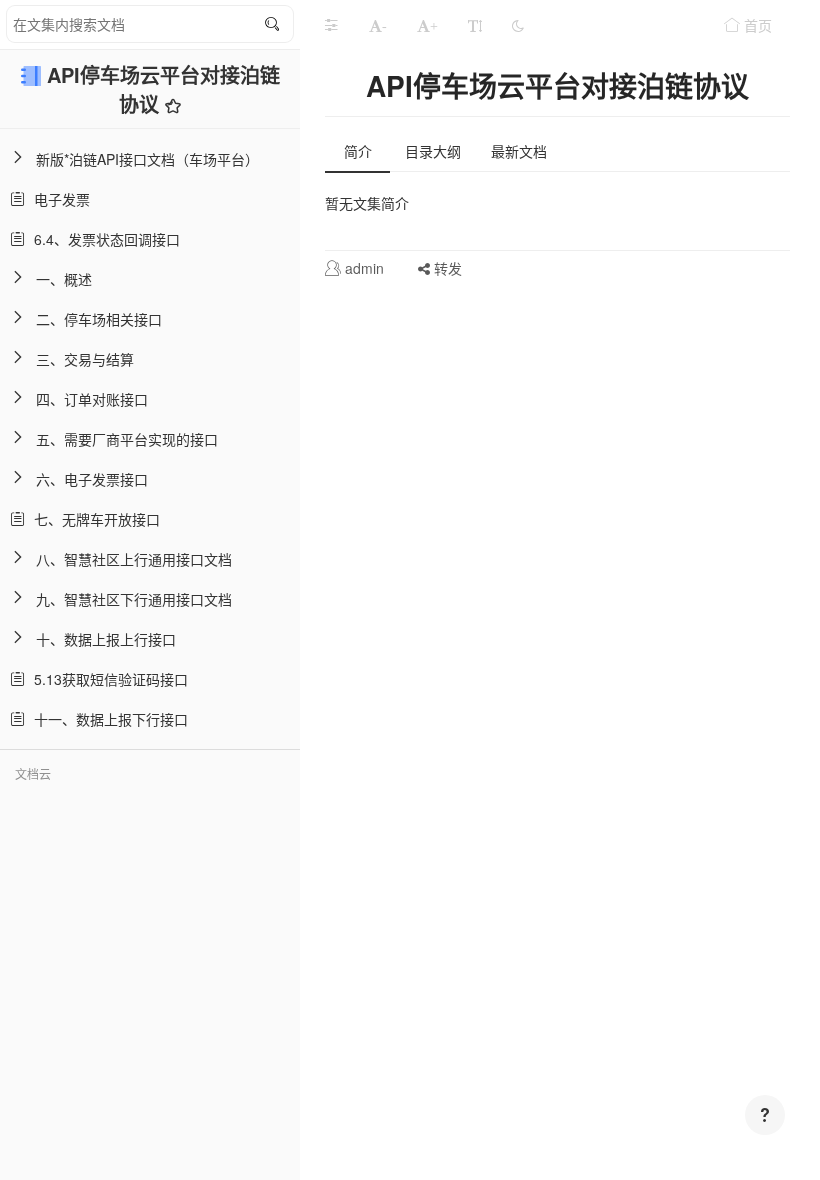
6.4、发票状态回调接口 (103, 239)
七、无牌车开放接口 (93, 519)
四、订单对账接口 (92, 399)
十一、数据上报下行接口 (107, 719)
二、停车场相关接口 (99, 319)
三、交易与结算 (85, 359)
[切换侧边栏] (331, 25)
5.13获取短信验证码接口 (107, 679)
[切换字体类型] (475, 25)
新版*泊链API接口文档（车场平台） (147, 159)
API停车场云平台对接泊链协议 (163, 89)
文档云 (33, 773)
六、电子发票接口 (92, 479)
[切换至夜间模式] (518, 25)
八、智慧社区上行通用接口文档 (134, 559)
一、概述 (64, 279)
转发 (446, 268)
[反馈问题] (765, 1115)
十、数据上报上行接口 (106, 639)
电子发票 (58, 199)
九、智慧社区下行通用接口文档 (134, 599)
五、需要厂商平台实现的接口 (127, 439)
